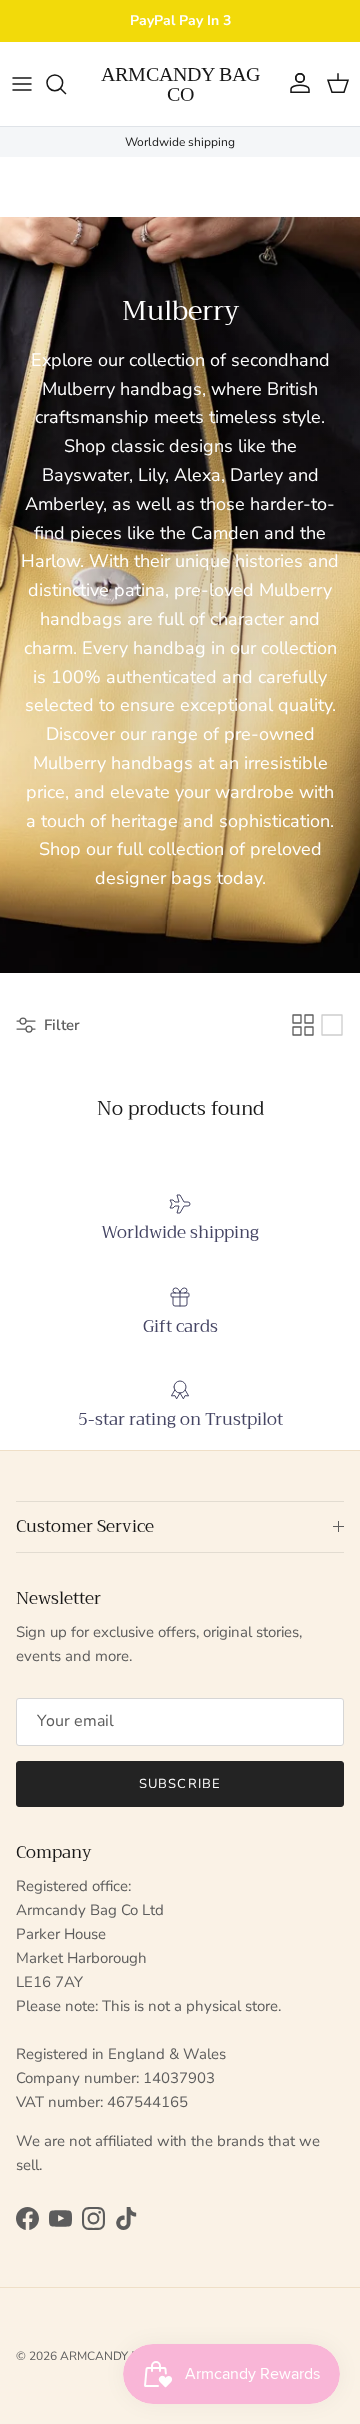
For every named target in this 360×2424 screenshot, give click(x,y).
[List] (332, 1025)
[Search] (66, 84)
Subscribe (179, 1784)
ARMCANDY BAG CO (118, 2356)
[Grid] (303, 1025)
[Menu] (22, 84)
